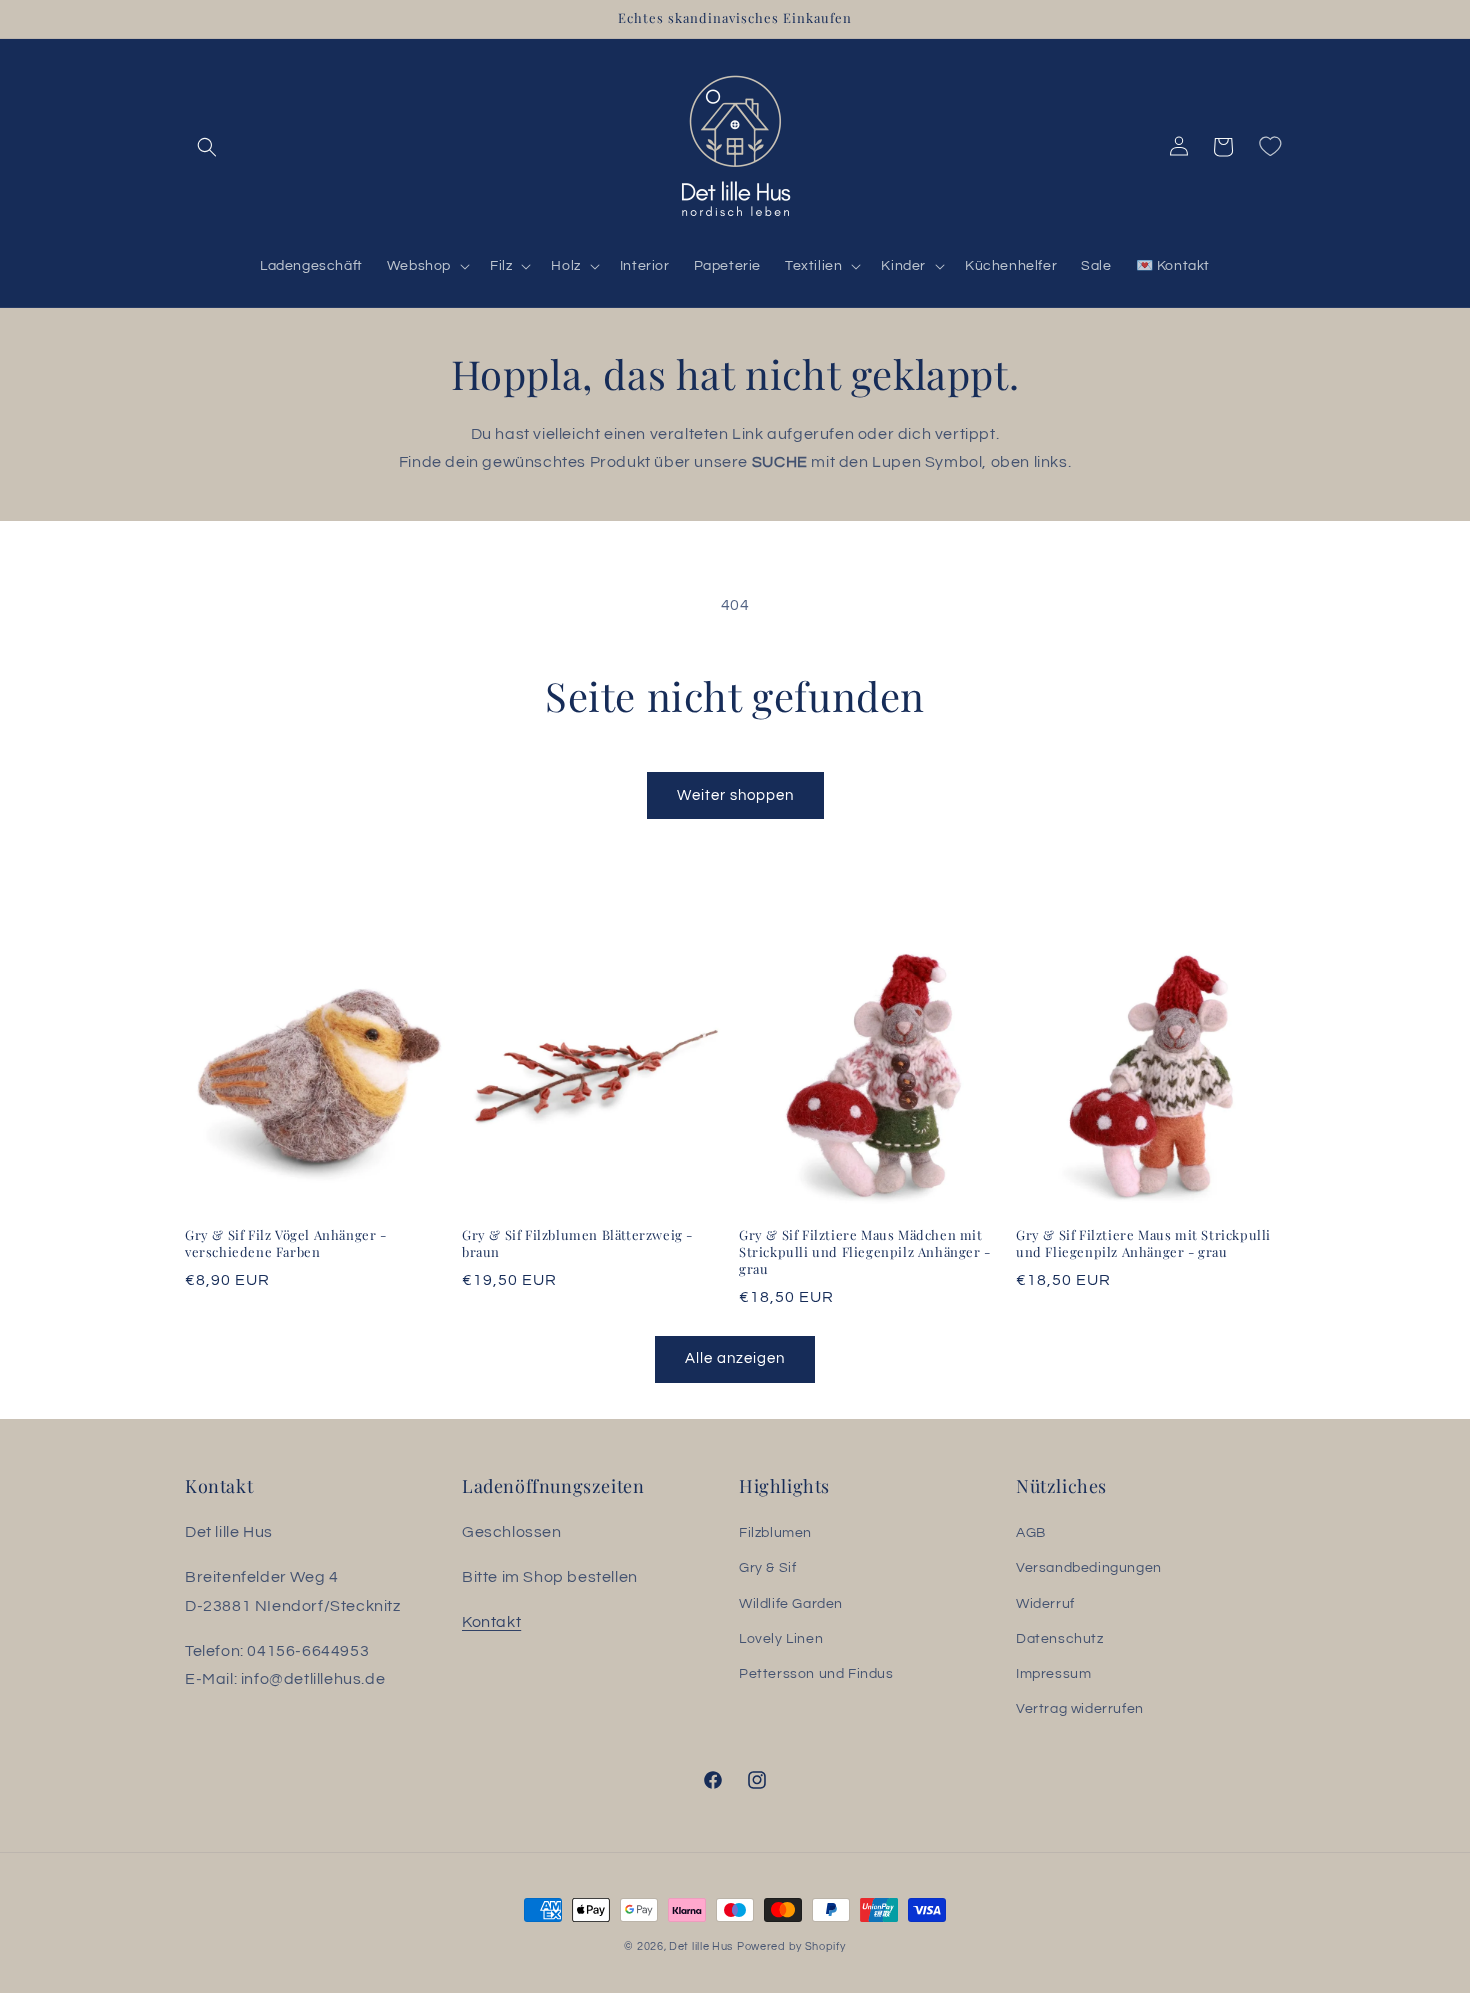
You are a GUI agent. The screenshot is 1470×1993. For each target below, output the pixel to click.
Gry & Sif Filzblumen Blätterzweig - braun (577, 1243)
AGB (1031, 1533)
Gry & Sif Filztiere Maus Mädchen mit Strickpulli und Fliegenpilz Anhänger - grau (865, 1252)
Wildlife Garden (791, 1604)
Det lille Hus (701, 1946)
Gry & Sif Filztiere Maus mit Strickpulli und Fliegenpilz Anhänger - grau (1143, 1243)
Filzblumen (775, 1533)
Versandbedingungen (1089, 1569)
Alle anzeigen (735, 1358)
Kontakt (491, 1622)
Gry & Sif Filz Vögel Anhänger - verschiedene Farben (286, 1243)
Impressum (1053, 1674)
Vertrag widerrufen (1080, 1709)
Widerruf (1045, 1604)
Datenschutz (1060, 1639)
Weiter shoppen (735, 795)
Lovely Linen (781, 1639)
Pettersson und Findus (816, 1674)
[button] (207, 147)
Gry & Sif (767, 1569)
